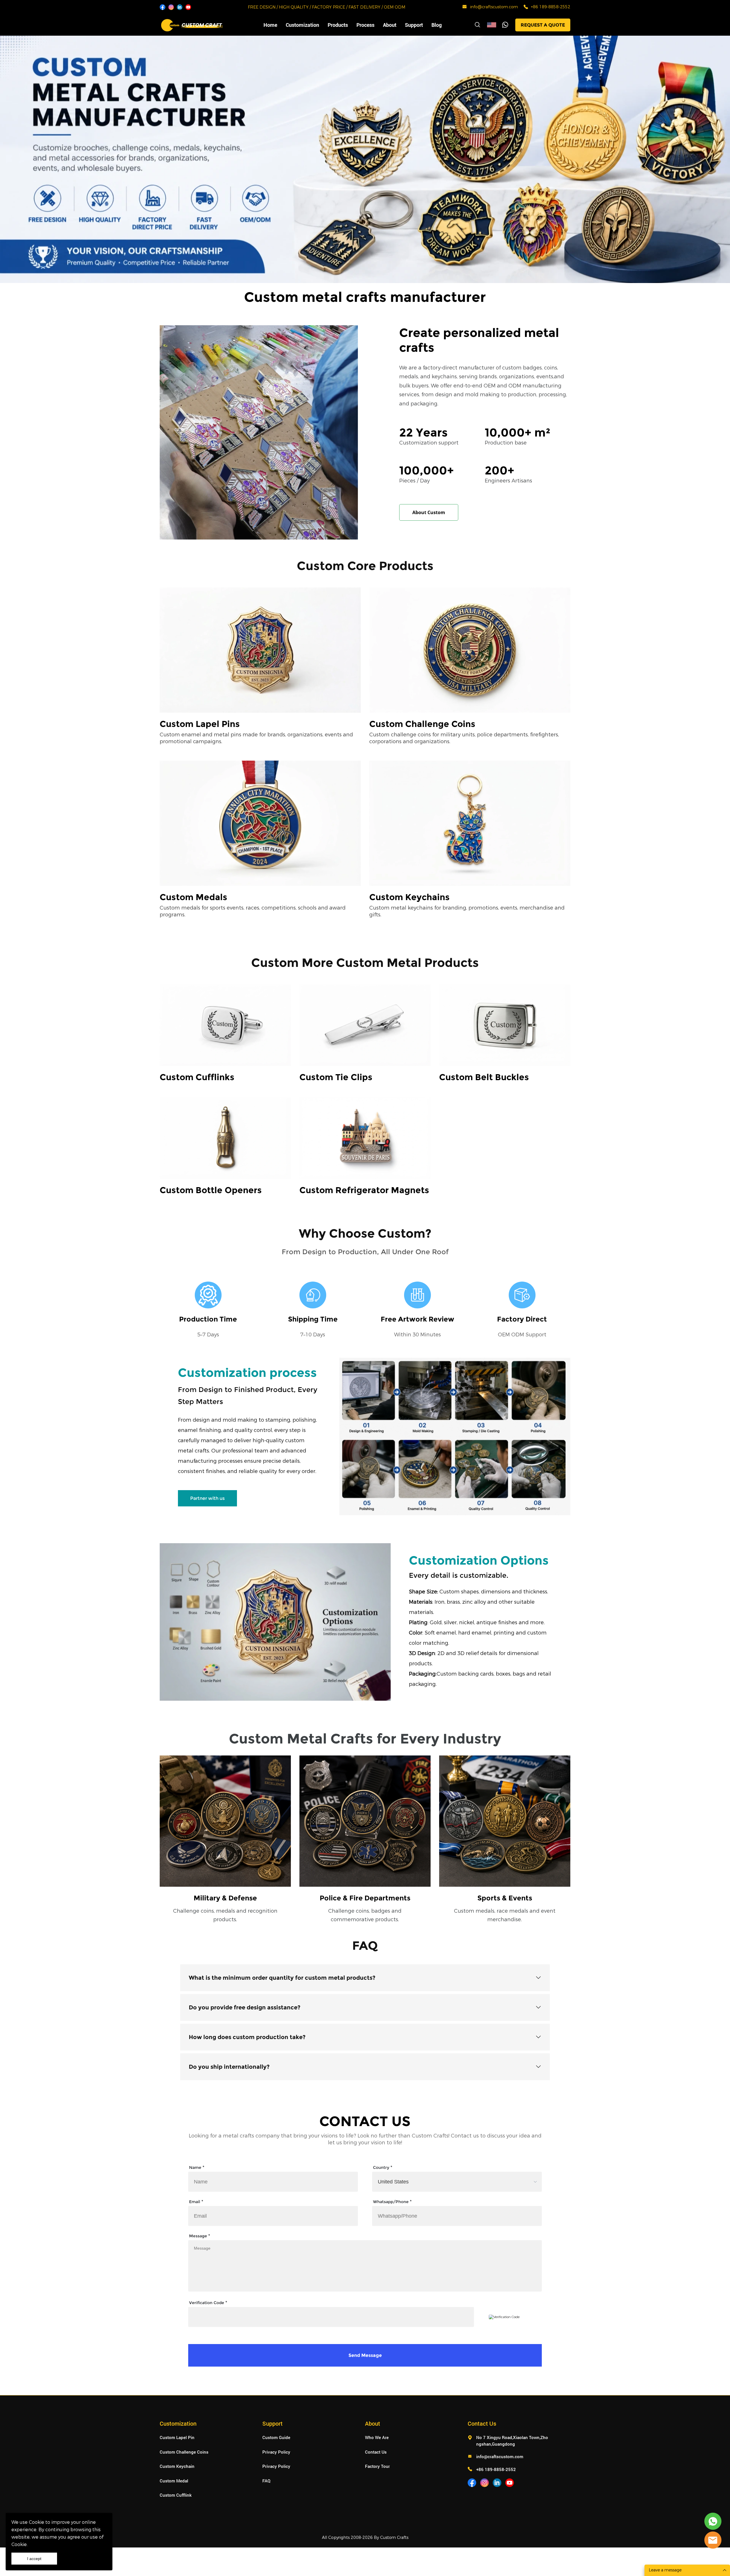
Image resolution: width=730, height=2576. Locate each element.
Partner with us (207, 1498)
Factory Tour (377, 2466)
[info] (713, 2540)
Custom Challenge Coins (184, 2452)
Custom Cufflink (176, 2495)
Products (338, 25)
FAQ (266, 2481)
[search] (477, 26)
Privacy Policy (276, 2452)
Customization (302, 25)
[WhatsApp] (505, 25)
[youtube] (188, 7)
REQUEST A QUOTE (543, 25)
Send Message (365, 2355)
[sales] (713, 2521)
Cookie (36, 2522)
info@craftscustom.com (494, 7)
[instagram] (171, 7)
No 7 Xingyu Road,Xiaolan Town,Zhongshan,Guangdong (512, 2441)
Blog (437, 25)
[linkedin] (180, 7)
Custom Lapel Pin (177, 2437)
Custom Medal (174, 2481)
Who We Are (377, 2437)
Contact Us (376, 2452)
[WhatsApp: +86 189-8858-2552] (526, 7)
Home (270, 25)
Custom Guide (276, 2437)
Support (414, 25)
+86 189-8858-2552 (551, 7)
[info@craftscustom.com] (465, 8)
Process (365, 25)
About (390, 25)
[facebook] (163, 7)
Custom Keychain (177, 2466)
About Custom (429, 512)
